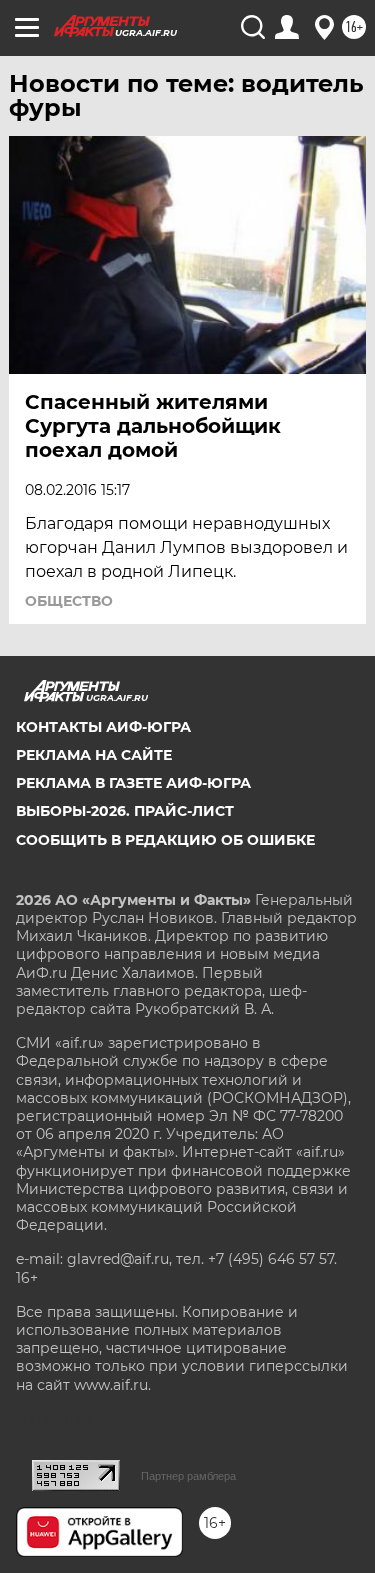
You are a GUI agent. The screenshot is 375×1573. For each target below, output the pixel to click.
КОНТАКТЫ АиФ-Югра (103, 727)
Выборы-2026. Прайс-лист (125, 811)
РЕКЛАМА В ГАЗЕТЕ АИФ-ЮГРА (133, 783)
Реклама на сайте (94, 755)
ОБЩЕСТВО (69, 601)
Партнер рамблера (188, 1476)
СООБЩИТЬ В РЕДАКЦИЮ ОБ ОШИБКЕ (165, 840)
